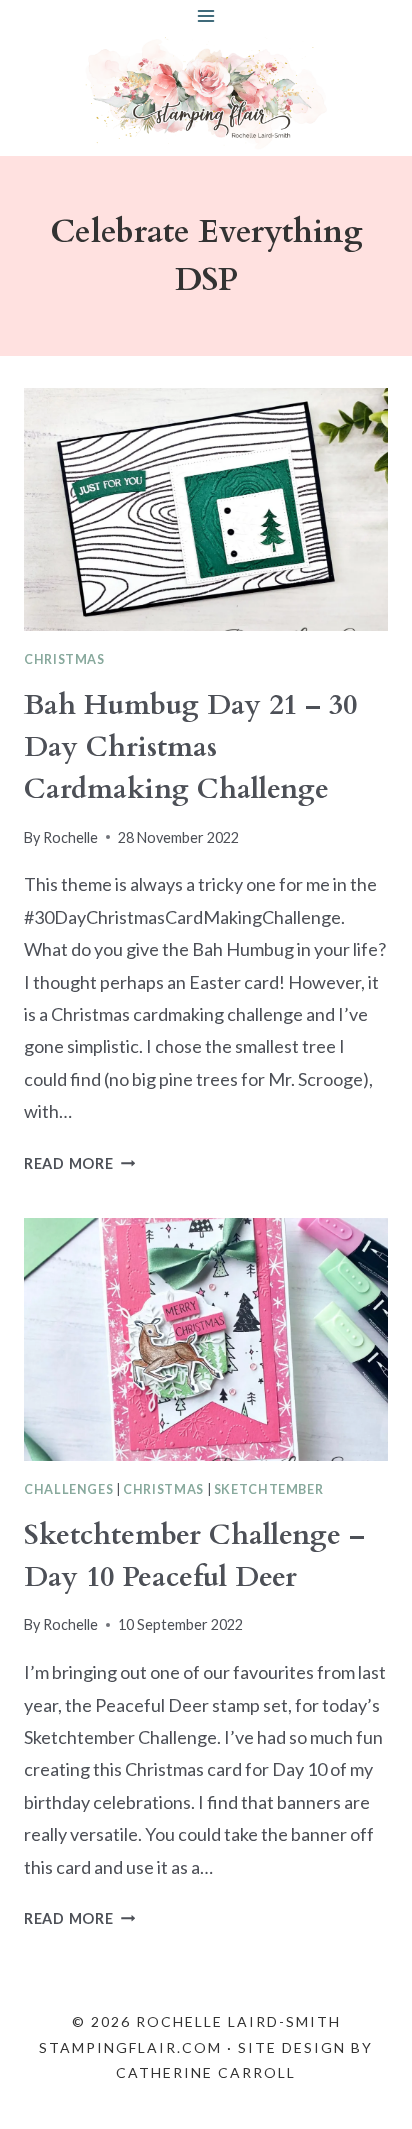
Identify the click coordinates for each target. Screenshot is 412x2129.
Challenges (68, 1489)
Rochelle (70, 837)
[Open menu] (206, 15)
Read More (79, 1163)
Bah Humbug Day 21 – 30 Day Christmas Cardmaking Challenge (190, 747)
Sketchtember (269, 1489)
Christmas (64, 659)
